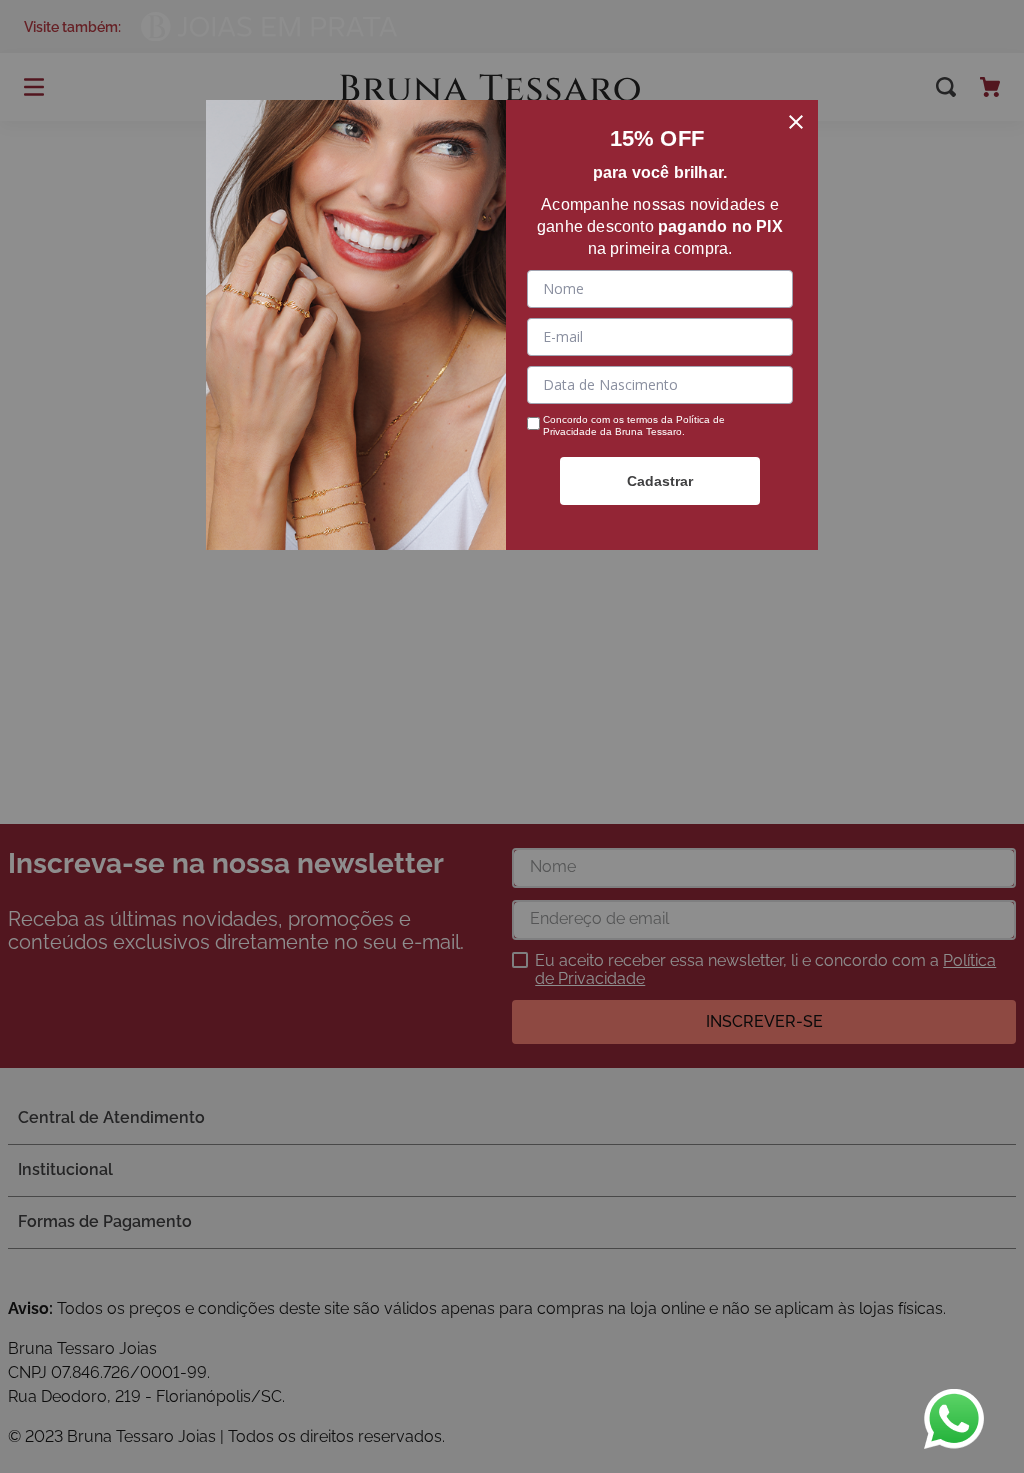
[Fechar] (796, 122)
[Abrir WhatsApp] (954, 1419)
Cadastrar (660, 481)
